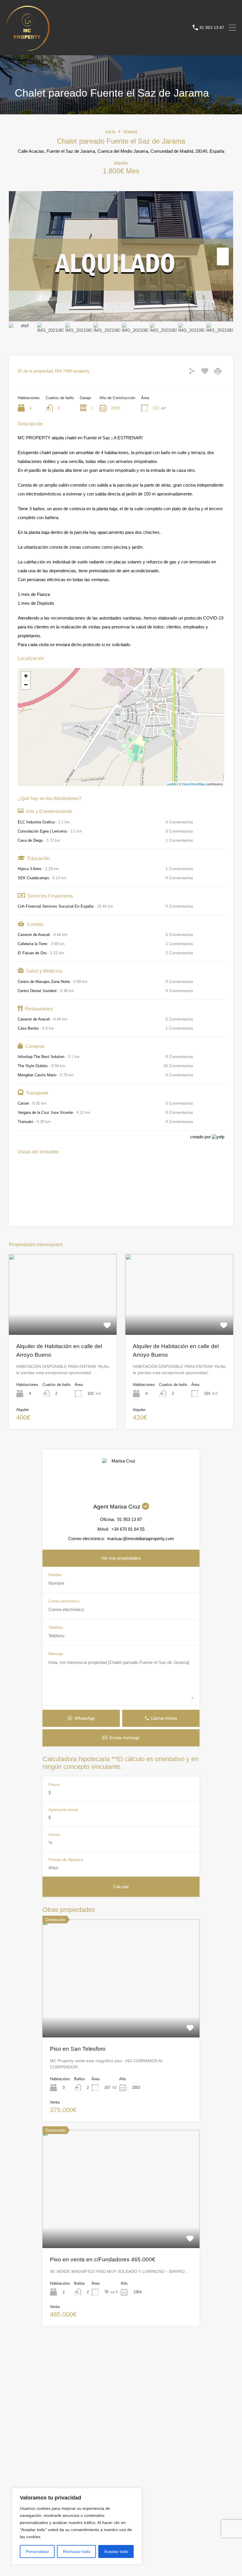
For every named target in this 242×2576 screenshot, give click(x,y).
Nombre (55, 1575)
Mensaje (56, 1654)
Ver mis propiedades (121, 1558)
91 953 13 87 (212, 27)
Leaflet (171, 784)
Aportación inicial (63, 1810)
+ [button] (26, 676)
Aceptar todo (116, 2551)
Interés (54, 1835)
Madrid (130, 132)
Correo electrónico (64, 1601)
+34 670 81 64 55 (128, 1529)
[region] (77, 2526)
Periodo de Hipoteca (66, 1860)
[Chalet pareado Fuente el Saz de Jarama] (121, 719)
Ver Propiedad (63, 1319)
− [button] (26, 685)
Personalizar (37, 2551)
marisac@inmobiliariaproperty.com (141, 1539)
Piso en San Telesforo (78, 2049)
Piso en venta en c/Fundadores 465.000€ (103, 2259)
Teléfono (56, 1627)
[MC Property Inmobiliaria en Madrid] (28, 48)
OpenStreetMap (193, 784)
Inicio (110, 132)
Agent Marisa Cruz (118, 1507)
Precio (54, 1785)
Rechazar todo (77, 2551)
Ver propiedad (121, 2014)
